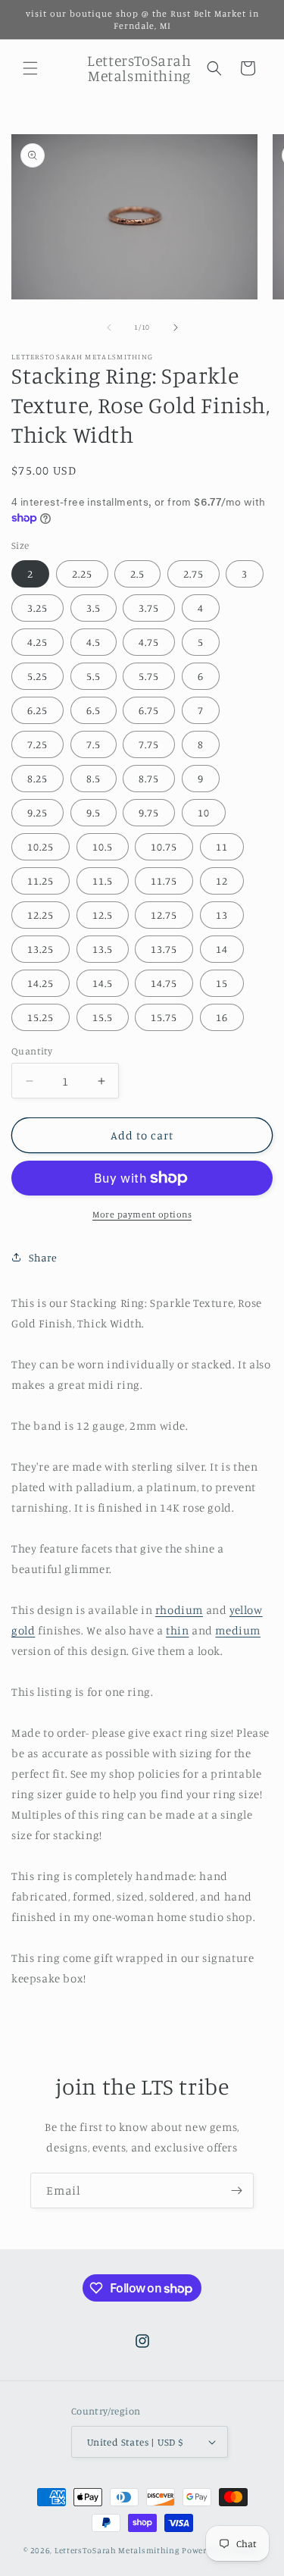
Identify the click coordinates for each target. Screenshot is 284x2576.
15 (222, 983)
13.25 (41, 949)
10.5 (103, 846)
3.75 (149, 608)
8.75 (149, 778)
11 (222, 846)
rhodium (179, 1610)
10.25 (41, 846)
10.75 (164, 846)
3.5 (94, 608)
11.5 (103, 881)
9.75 (149, 812)
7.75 (149, 744)
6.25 (37, 710)
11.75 (164, 881)
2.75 (193, 573)
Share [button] (43, 1257)
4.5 (94, 642)
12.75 (164, 915)
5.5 (94, 676)
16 (222, 1017)
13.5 (103, 949)
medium (238, 1630)
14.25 (41, 983)
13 (222, 915)
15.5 (103, 1017)
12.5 (103, 915)
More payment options (142, 1214)
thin (177, 1630)
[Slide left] (109, 327)
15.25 (41, 1017)
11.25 (41, 881)
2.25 (82, 573)
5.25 (37, 676)
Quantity (32, 1051)
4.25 (37, 642)
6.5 (94, 710)
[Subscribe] (236, 2191)
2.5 (137, 573)
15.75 (164, 1017)
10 (204, 812)
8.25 (37, 778)
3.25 (37, 608)
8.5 (94, 778)
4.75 (149, 642)
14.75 (164, 983)
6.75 (149, 710)
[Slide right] (176, 327)
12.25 (41, 915)
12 (222, 881)
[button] (30, 68)
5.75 (149, 676)
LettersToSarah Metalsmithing (117, 2550)
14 (222, 949)
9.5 (94, 812)
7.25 (37, 744)
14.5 (103, 983)
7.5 (94, 744)
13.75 (164, 949)
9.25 (37, 812)
